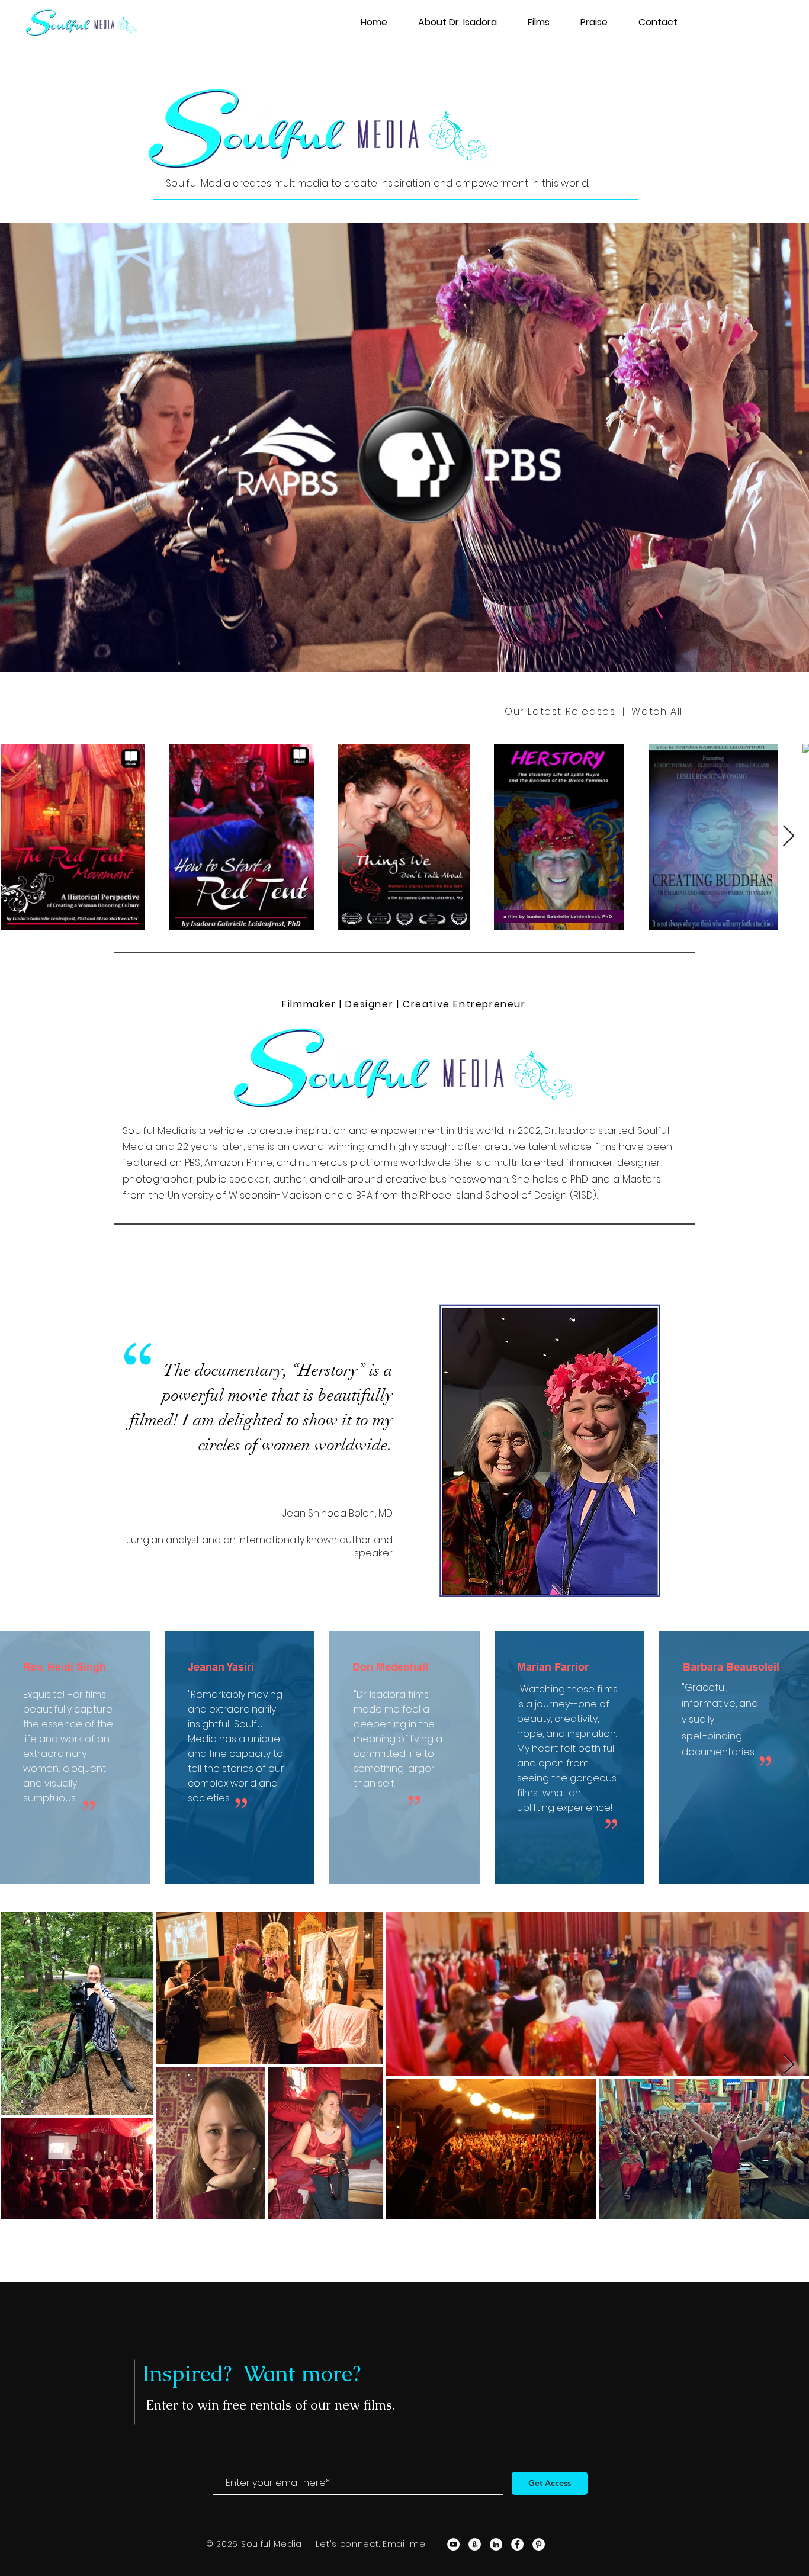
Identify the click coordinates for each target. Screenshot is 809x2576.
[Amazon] (475, 2544)
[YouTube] (453, 2544)
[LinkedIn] (496, 2544)
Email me (404, 2544)
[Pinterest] (539, 2544)
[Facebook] (517, 2544)
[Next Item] (789, 836)
